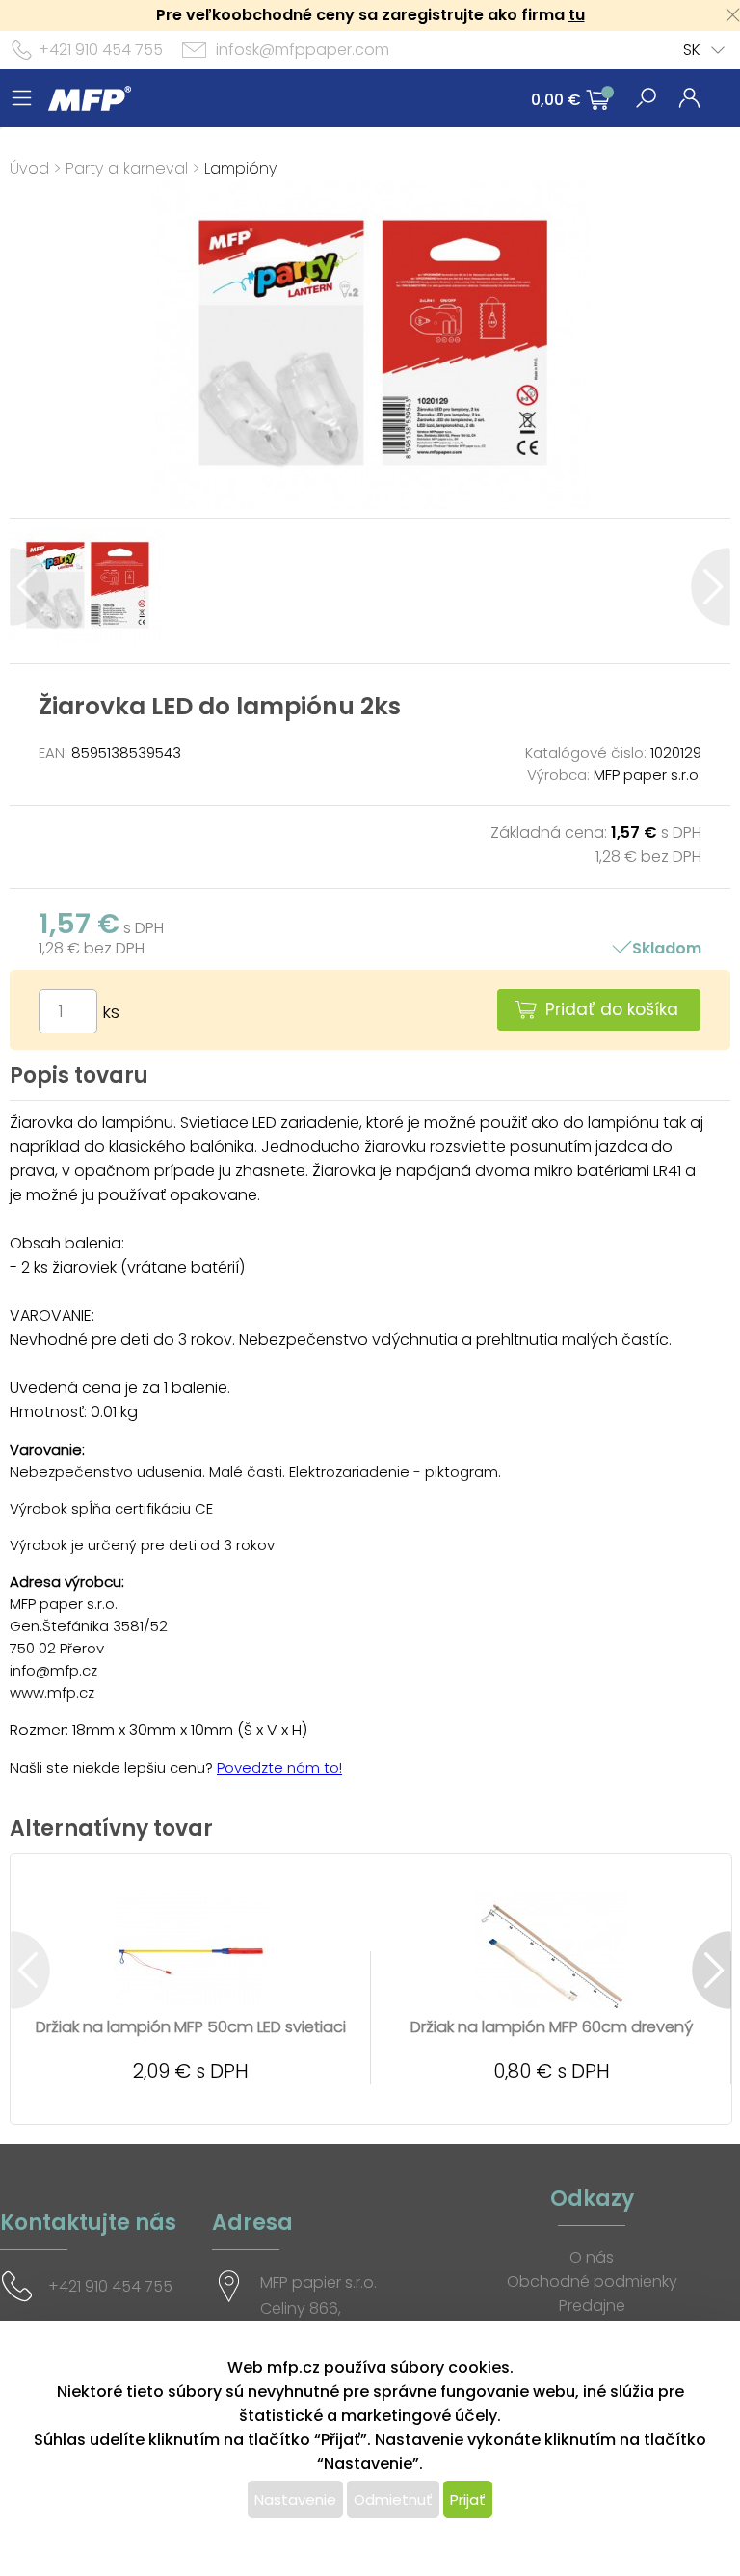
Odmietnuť (393, 2499)
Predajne (592, 2306)
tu (577, 15)
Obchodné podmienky (592, 2281)
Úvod (29, 168)
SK (692, 50)
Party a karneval (127, 168)
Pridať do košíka (612, 1009)
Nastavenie (295, 2499)
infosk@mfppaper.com (303, 50)
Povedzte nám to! (279, 1768)
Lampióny (240, 168)
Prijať (468, 2499)
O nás (592, 2257)
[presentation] (29, 587)
